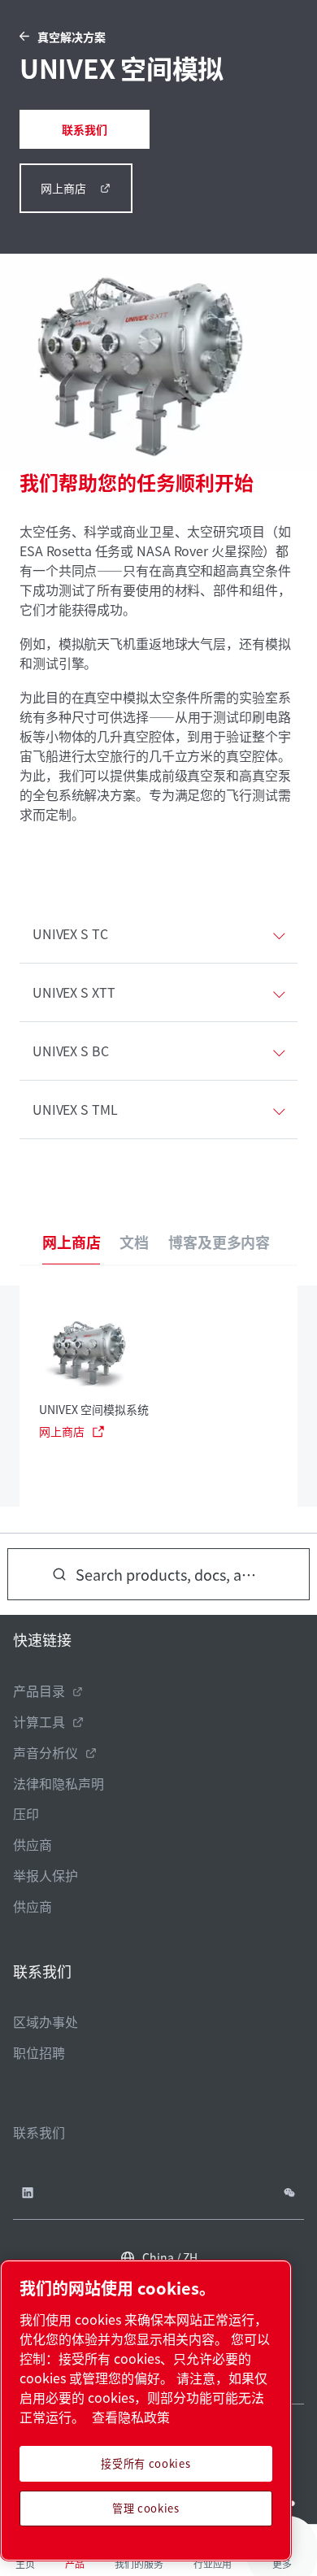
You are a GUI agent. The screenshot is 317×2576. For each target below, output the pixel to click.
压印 (26, 1813)
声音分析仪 (46, 1752)
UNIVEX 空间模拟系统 (94, 1409)
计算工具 (39, 1721)
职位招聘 (39, 2052)
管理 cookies (146, 2508)
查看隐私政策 (131, 2417)
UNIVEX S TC (70, 933)
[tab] (71, 1242)
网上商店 (63, 188)
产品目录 (39, 1690)
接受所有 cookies (145, 2463)
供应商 (33, 1844)
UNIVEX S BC (71, 1051)
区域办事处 (46, 2021)
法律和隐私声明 (59, 1783)
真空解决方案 (72, 37)
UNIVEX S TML (75, 1109)
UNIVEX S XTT (74, 992)
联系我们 (85, 129)
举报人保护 (46, 1875)
